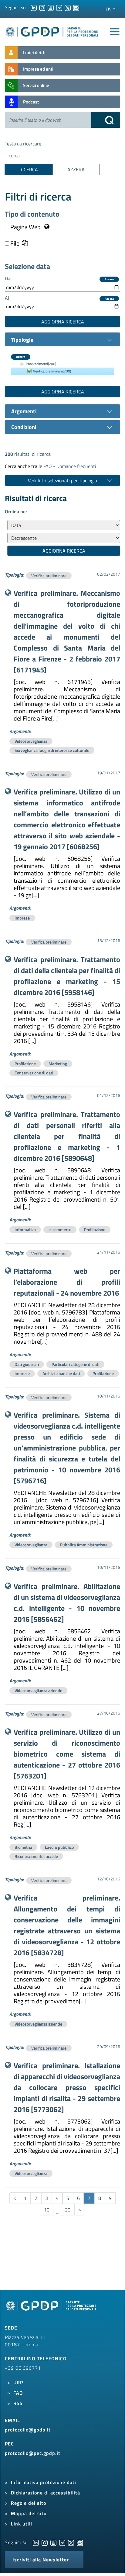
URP (18, 2382)
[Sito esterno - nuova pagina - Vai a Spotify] (80, 2542)
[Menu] (115, 32)
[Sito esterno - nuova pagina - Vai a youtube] (53, 2542)
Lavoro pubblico (59, 1847)
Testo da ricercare (23, 144)
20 (68, 2210)
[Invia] (106, 120)
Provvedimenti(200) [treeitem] (41, 364)
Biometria (23, 1847)
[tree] (62, 368)
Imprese (22, 918)
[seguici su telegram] (59, 7)
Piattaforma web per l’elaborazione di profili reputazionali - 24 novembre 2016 (67, 1282)
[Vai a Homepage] (52, 2309)
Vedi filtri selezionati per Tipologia (62, 480)
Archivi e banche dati (61, 1373)
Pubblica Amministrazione (84, 1545)
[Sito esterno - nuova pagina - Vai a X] (71, 2542)
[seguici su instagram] (42, 7)
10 (47, 2210)
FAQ (18, 2393)
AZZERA (76, 169)
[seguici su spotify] (76, 7)
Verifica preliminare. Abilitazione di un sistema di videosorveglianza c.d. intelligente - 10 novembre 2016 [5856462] (67, 1603)
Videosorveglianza (31, 741)
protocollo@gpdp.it (28, 2430)
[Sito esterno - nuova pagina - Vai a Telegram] (62, 2542)
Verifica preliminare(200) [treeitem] (52, 371)
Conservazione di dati (34, 1073)
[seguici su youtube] (51, 7)
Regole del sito (29, 2503)
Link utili (22, 2524)
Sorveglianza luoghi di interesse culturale (52, 750)
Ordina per (16, 511)
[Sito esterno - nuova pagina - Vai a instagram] (45, 2542)
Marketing (58, 1064)
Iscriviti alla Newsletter (41, 2560)
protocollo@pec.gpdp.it (33, 2453)
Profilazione (25, 1064)
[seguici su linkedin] (34, 7)
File (14, 243)
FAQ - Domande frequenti (70, 466)
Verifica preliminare (49, 576)
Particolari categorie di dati (75, 1364)
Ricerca (29, 169)
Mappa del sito (29, 2513)
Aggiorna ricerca (63, 322)
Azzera (109, 279)
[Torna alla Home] (52, 31)
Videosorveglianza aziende (38, 1690)
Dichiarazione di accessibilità (46, 2493)
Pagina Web (25, 227)
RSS (18, 2403)
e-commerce (60, 1229)
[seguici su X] (68, 7)
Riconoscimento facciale (36, 1856)
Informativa (25, 1229)
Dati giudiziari (27, 1364)
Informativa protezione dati (44, 2482)
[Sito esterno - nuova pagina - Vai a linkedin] (36, 2542)
